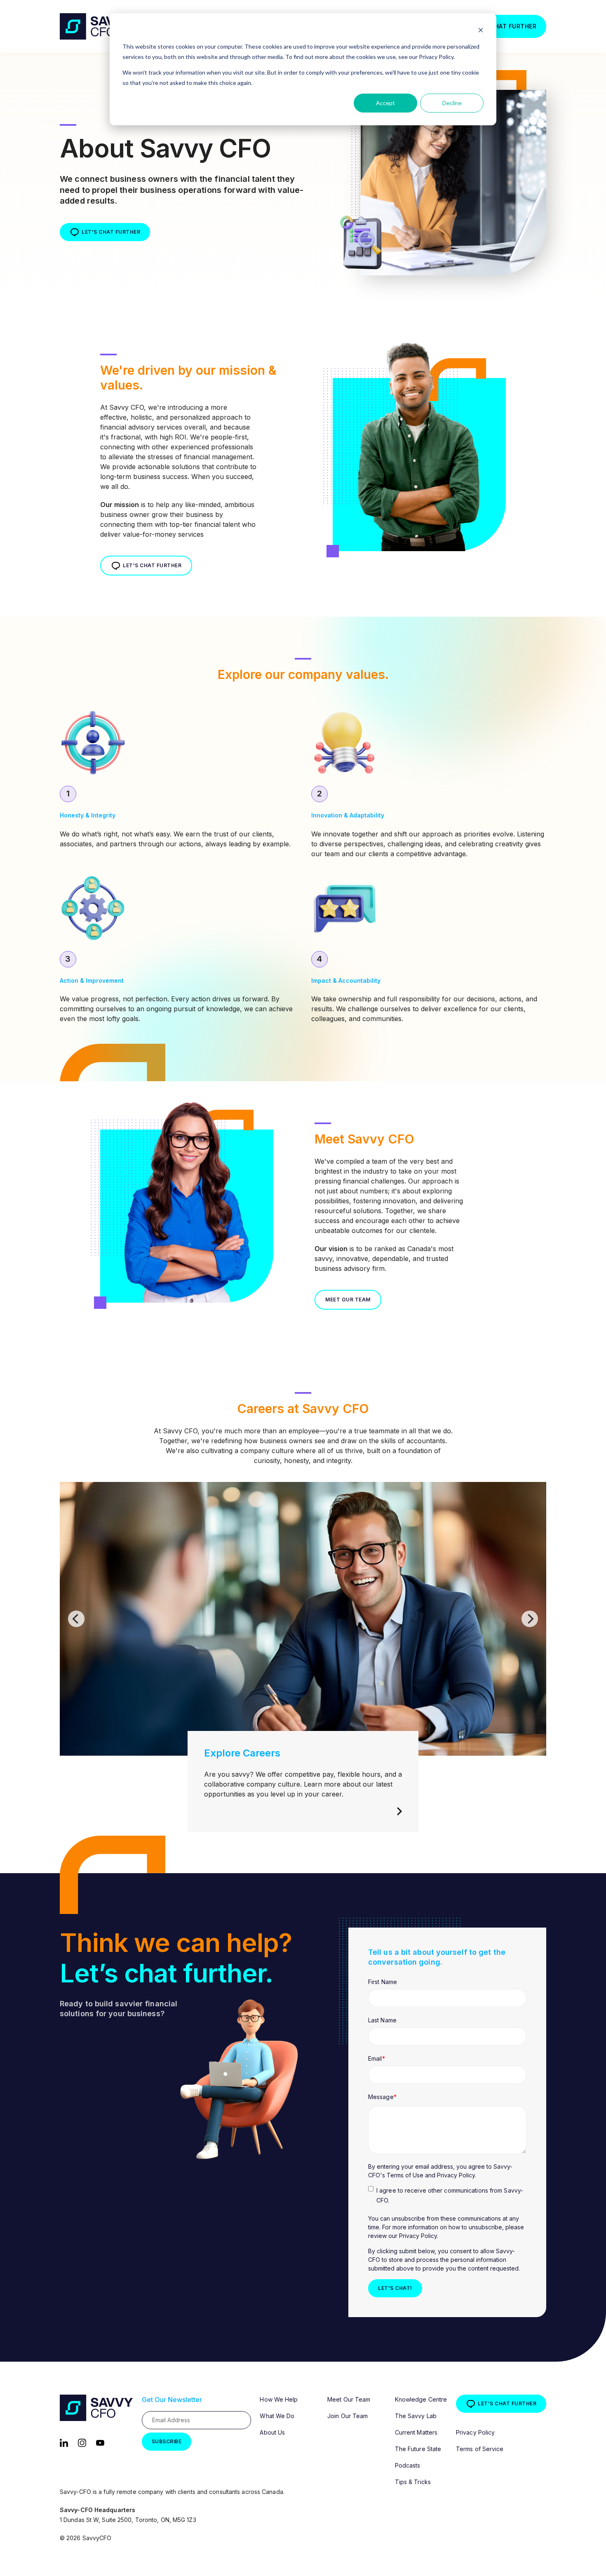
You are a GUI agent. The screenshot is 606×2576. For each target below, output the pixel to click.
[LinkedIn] (64, 2442)
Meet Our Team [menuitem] (349, 2399)
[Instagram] (82, 2442)
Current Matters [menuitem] (416, 2432)
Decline (452, 103)
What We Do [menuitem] (277, 2416)
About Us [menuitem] (272, 2432)
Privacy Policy (456, 2175)
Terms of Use (406, 2175)
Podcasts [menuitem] (408, 2465)
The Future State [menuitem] (418, 2449)
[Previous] (76, 1619)
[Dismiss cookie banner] (481, 31)
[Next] (530, 1619)
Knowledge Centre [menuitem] (421, 2399)
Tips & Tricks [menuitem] (413, 2482)
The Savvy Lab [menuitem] (416, 2416)
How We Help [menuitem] (279, 2399)
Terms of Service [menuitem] (480, 2449)
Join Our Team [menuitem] (348, 2416)
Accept (385, 103)
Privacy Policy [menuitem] (475, 2432)
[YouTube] (100, 2442)
